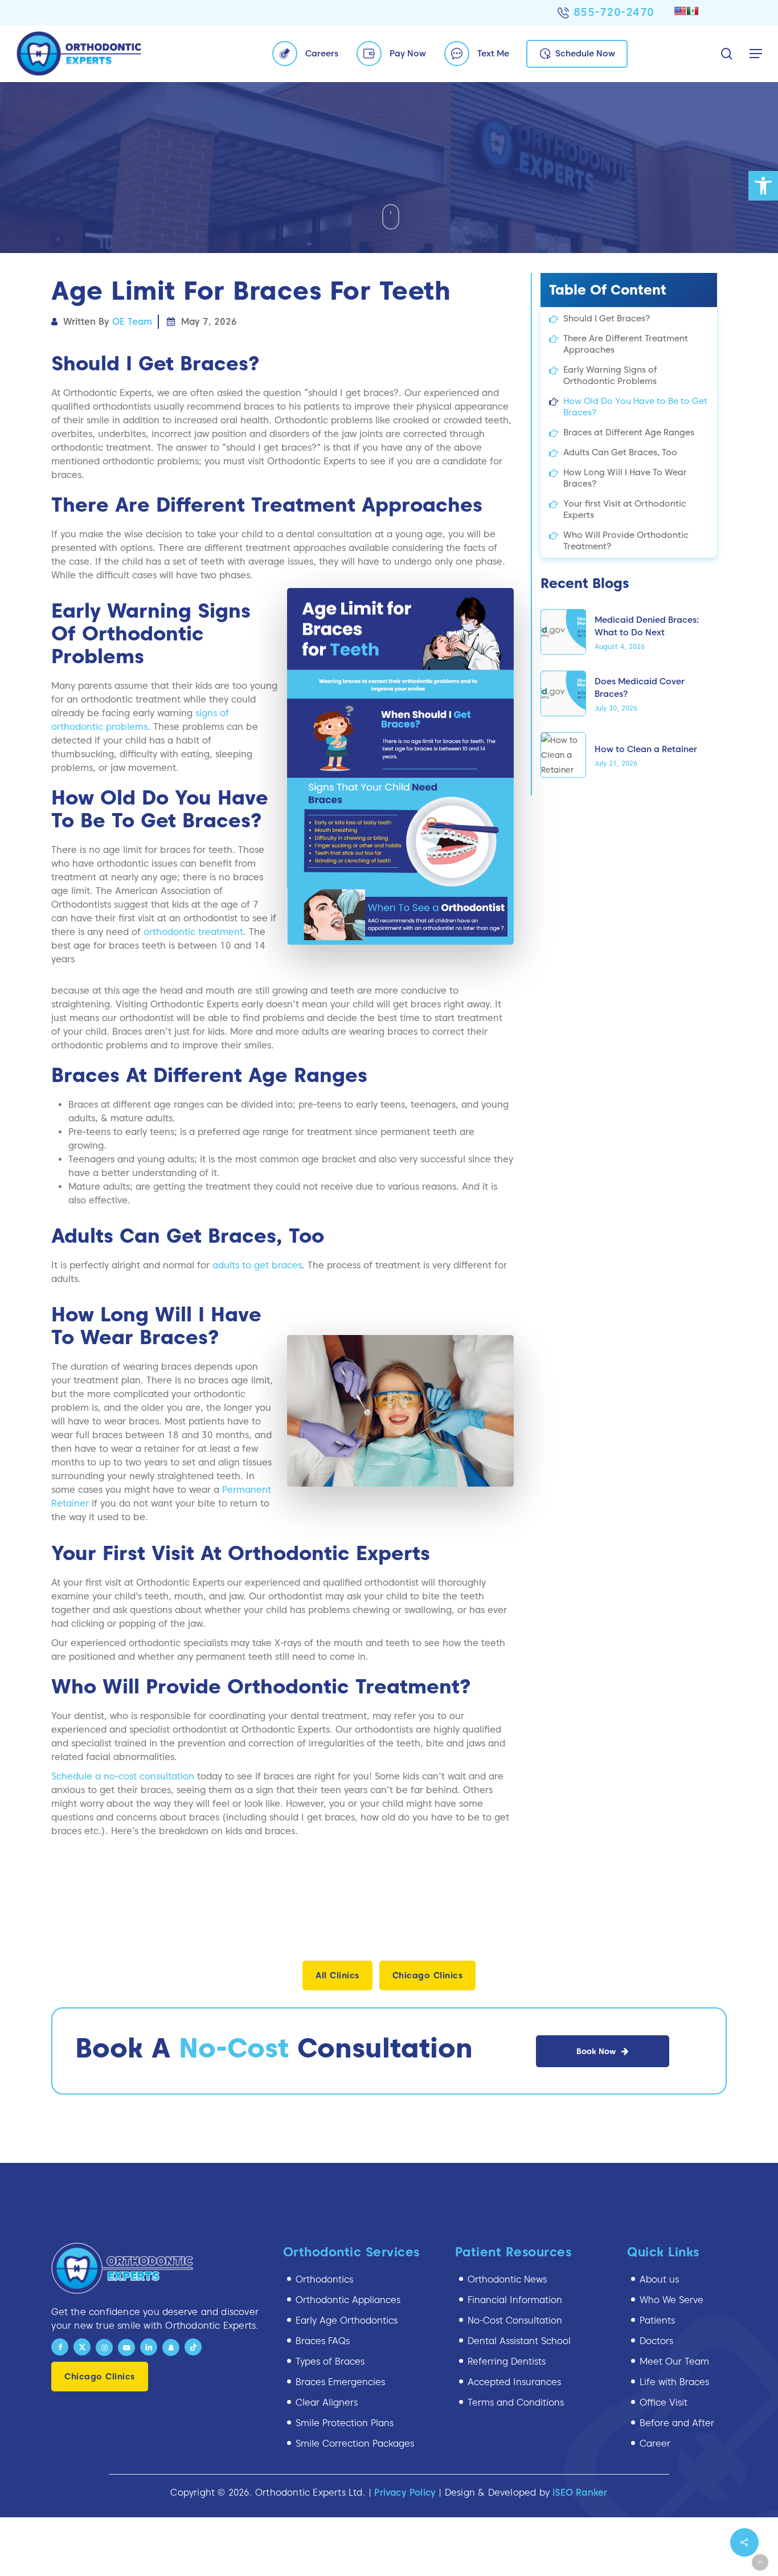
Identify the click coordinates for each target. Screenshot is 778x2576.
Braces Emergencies (340, 2382)
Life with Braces (674, 2382)
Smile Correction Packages (355, 2444)
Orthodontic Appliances (348, 2300)
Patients (657, 2320)
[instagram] (104, 2348)
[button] (763, 186)
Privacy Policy (405, 2493)
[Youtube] (126, 2348)
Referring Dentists (507, 2361)
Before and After (677, 2423)
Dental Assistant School (519, 2341)
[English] (680, 11)
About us (659, 2279)
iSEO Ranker (580, 2493)
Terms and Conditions (516, 2403)
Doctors (656, 2341)
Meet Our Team (674, 2361)
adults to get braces (257, 1265)
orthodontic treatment (193, 932)
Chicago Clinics (428, 1975)
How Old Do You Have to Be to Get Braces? (635, 407)
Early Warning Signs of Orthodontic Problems (610, 375)
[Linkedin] (149, 2347)
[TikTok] (193, 2347)
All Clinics (337, 1975)
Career (655, 2444)
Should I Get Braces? (607, 319)
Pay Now (408, 54)
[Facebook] (60, 2347)
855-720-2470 (614, 12)
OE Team (132, 322)
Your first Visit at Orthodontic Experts (625, 509)
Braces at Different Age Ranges (629, 432)
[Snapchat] (171, 2348)
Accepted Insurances (514, 2382)
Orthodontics (324, 2279)
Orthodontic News (507, 2279)
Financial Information (515, 2300)
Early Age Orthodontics (347, 2320)
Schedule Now (585, 54)
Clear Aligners (327, 2403)
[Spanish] (693, 11)
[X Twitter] (82, 2347)
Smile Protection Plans (345, 2423)
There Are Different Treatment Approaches (626, 344)
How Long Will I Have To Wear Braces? (625, 478)
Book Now (596, 2051)
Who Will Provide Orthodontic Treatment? (626, 541)
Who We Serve (671, 2300)
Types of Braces (330, 2361)
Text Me (493, 54)
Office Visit (664, 2403)
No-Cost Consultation (515, 2320)
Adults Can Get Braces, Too (620, 452)
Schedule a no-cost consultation (123, 1776)
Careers (322, 54)
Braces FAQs (323, 2341)
